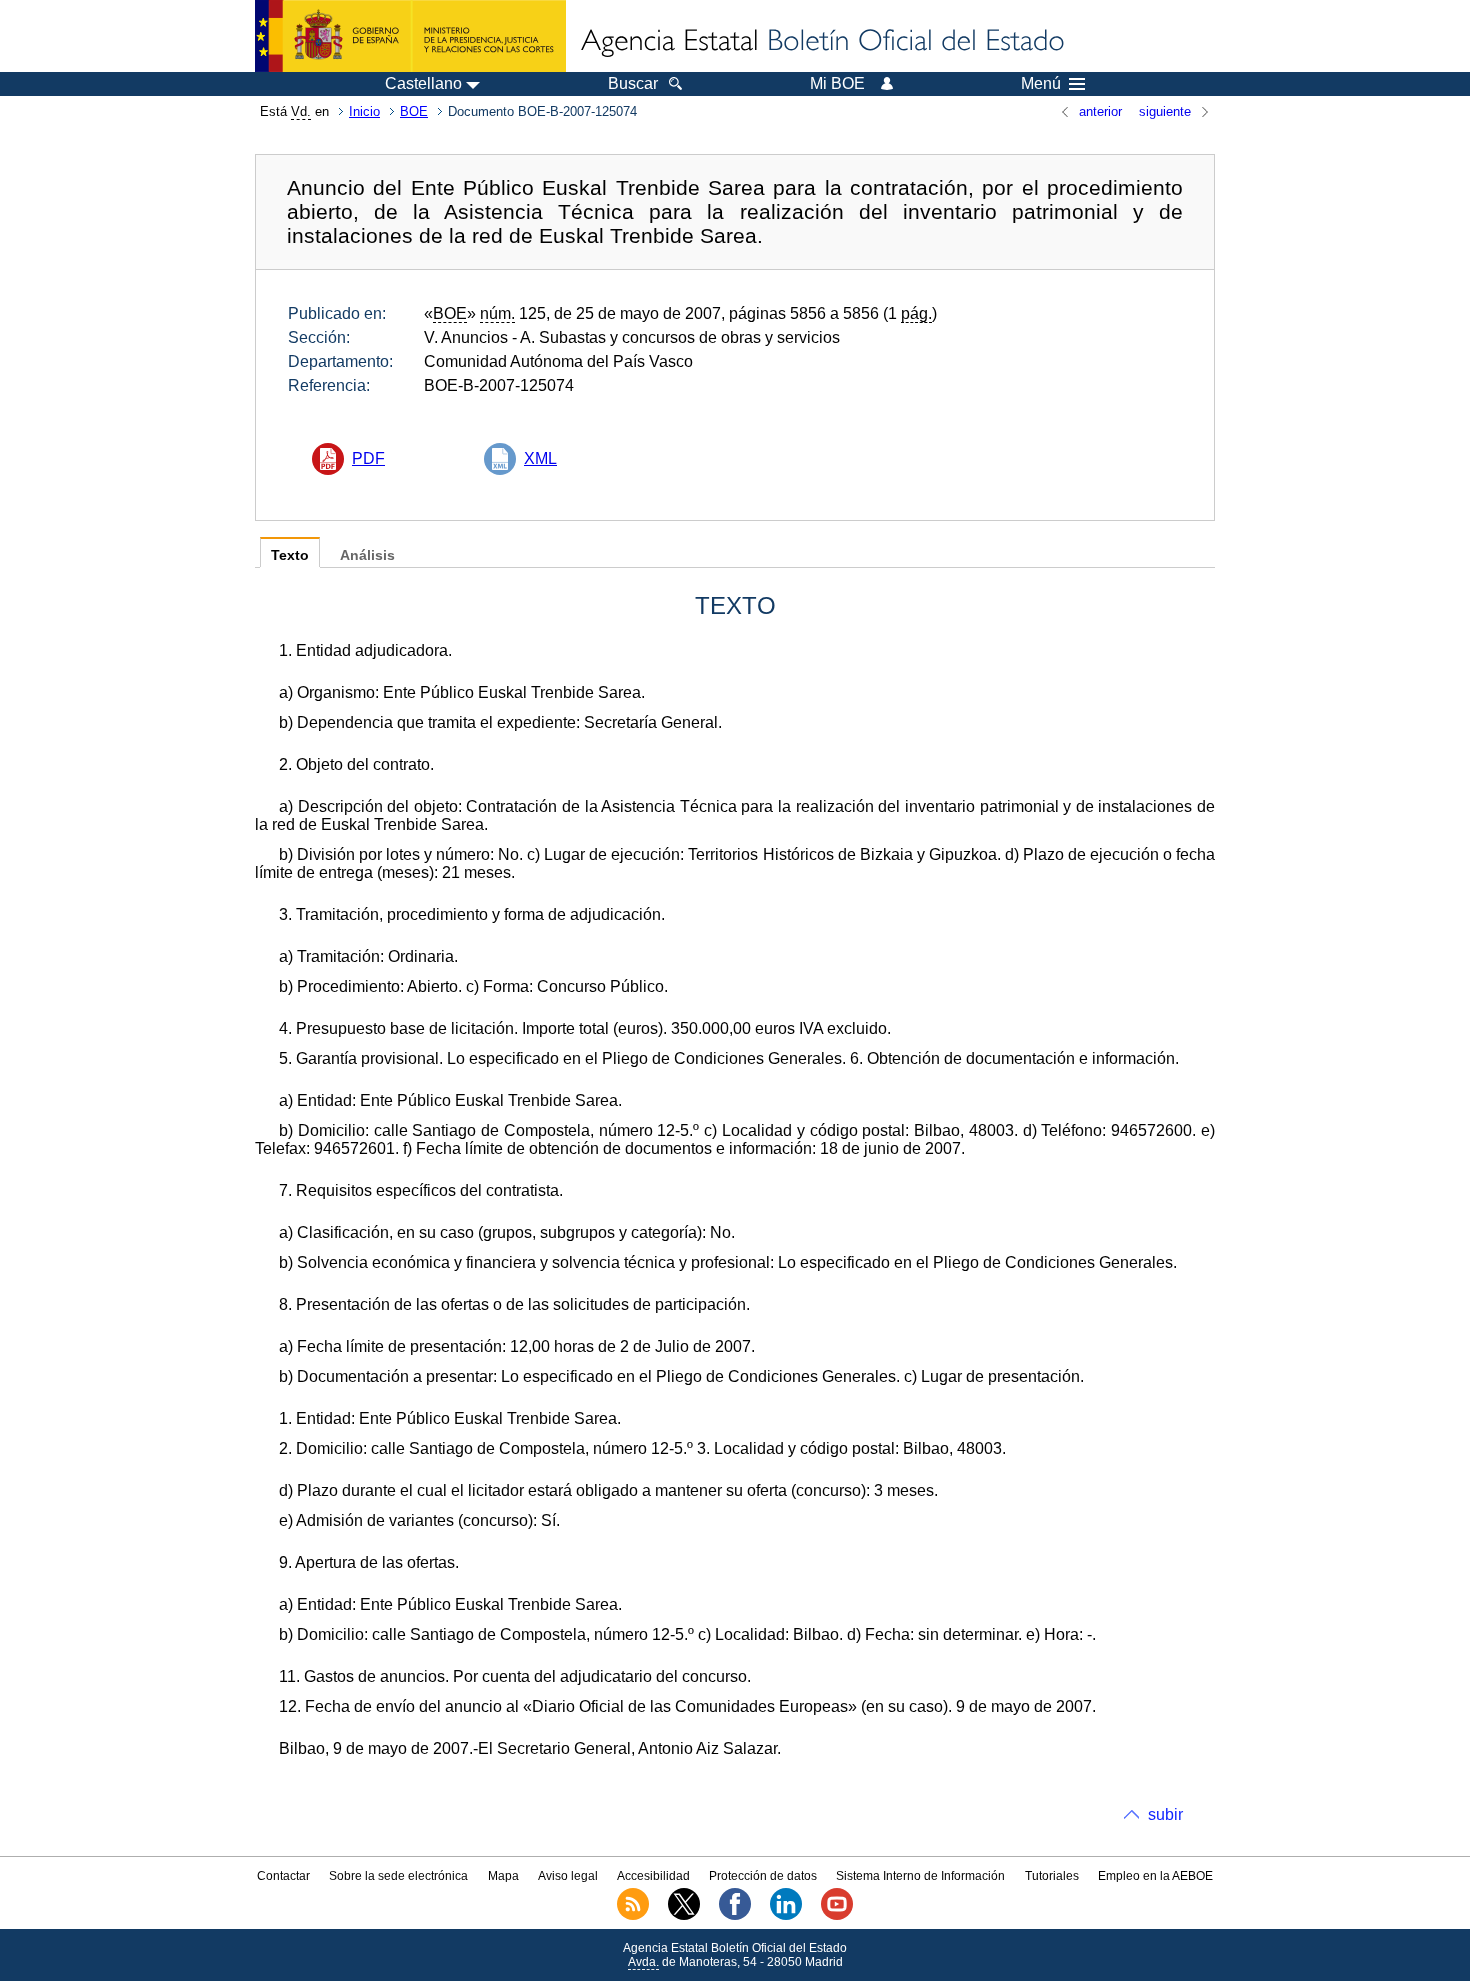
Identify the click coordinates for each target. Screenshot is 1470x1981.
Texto (290, 555)
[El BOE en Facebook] (735, 1916)
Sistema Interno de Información (920, 1876)
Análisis (367, 555)
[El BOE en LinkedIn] (786, 1916)
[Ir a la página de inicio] (821, 42)
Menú (1041, 84)
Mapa (503, 1876)
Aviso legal (568, 1876)
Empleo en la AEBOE (1155, 1876)
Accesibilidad (653, 1876)
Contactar (283, 1876)
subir (1165, 1814)
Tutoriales (1052, 1876)
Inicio (364, 111)
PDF (368, 458)
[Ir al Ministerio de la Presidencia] (410, 36)
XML (540, 458)
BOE (414, 111)
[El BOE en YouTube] (837, 1916)
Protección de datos (763, 1876)
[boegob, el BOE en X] (684, 1916)
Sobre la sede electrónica (398, 1876)
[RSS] (633, 1916)
